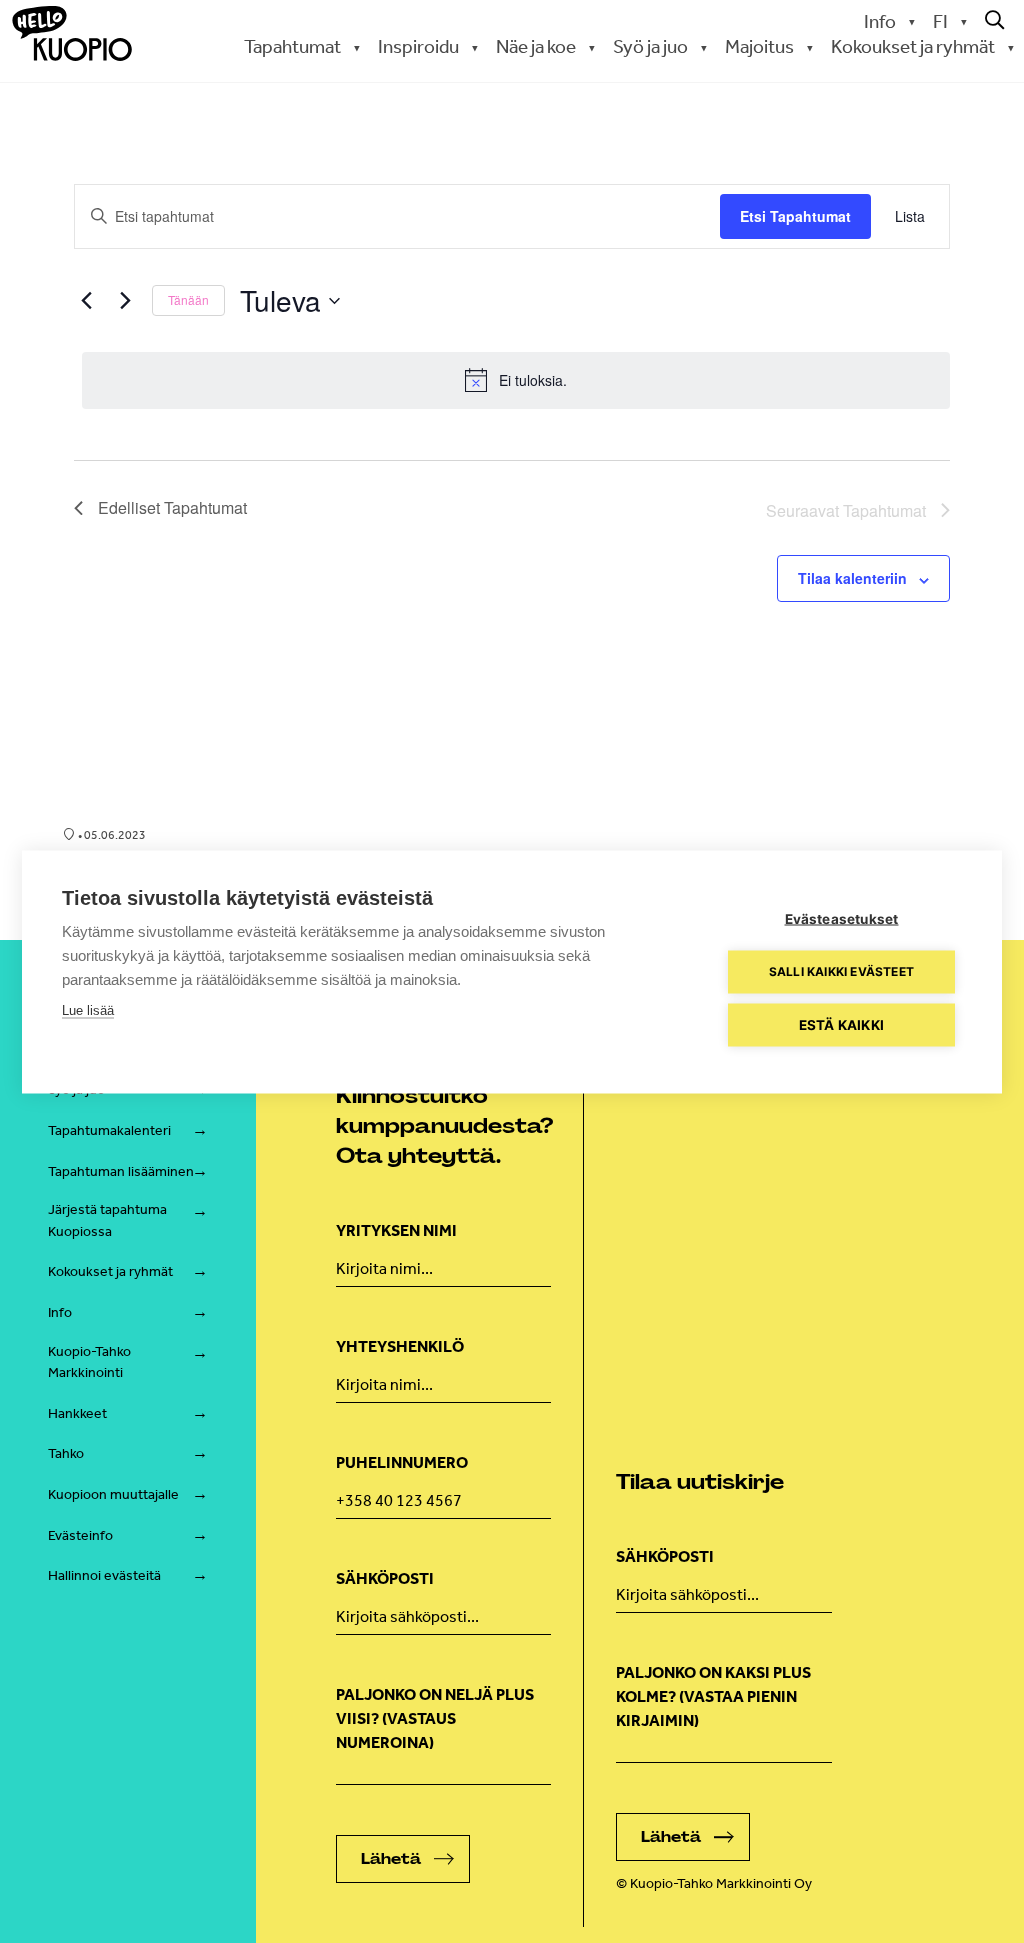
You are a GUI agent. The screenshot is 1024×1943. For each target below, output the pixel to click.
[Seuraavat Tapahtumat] (125, 301)
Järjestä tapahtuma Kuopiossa (107, 1220)
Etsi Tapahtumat (795, 216)
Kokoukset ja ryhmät (110, 1271)
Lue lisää (88, 1009)
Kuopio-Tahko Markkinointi (89, 1362)
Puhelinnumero (402, 1462)
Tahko (66, 1453)
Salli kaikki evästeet (841, 971)
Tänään (188, 299)
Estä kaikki (841, 1024)
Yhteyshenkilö (400, 1346)
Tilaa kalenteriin (852, 578)
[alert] (516, 380)
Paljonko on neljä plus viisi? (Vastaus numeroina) (435, 1718)
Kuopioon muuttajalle (113, 1494)
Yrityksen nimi (396, 1230)
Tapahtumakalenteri (109, 1130)
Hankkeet (77, 1413)
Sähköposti (385, 1578)
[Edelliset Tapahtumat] (86, 301)
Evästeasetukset (842, 918)
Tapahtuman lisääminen (121, 1171)
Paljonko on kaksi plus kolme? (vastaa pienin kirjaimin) (713, 1696)
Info (880, 21)
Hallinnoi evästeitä (104, 1575)
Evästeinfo (80, 1535)
